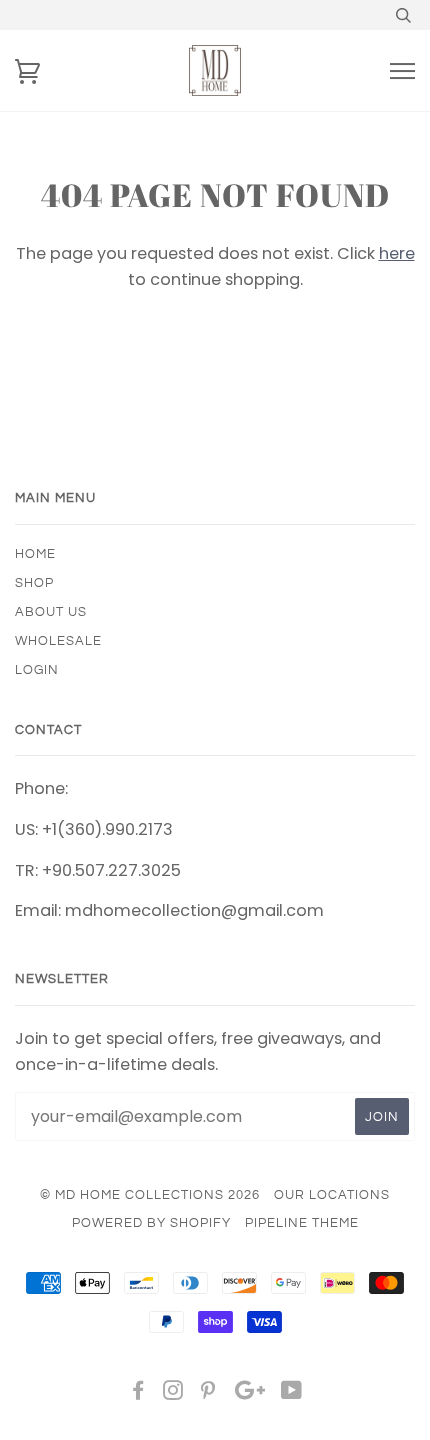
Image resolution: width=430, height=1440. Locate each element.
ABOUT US (51, 612)
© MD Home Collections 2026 (150, 1195)
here (397, 253)
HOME (35, 554)
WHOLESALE (58, 641)
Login (37, 670)
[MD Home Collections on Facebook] (138, 1394)
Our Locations (332, 1195)
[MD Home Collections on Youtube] (292, 1394)
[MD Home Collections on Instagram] (173, 1394)
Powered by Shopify (151, 1223)
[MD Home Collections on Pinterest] (208, 1394)
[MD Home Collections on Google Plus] (250, 1394)
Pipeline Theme (302, 1223)
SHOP (34, 583)
